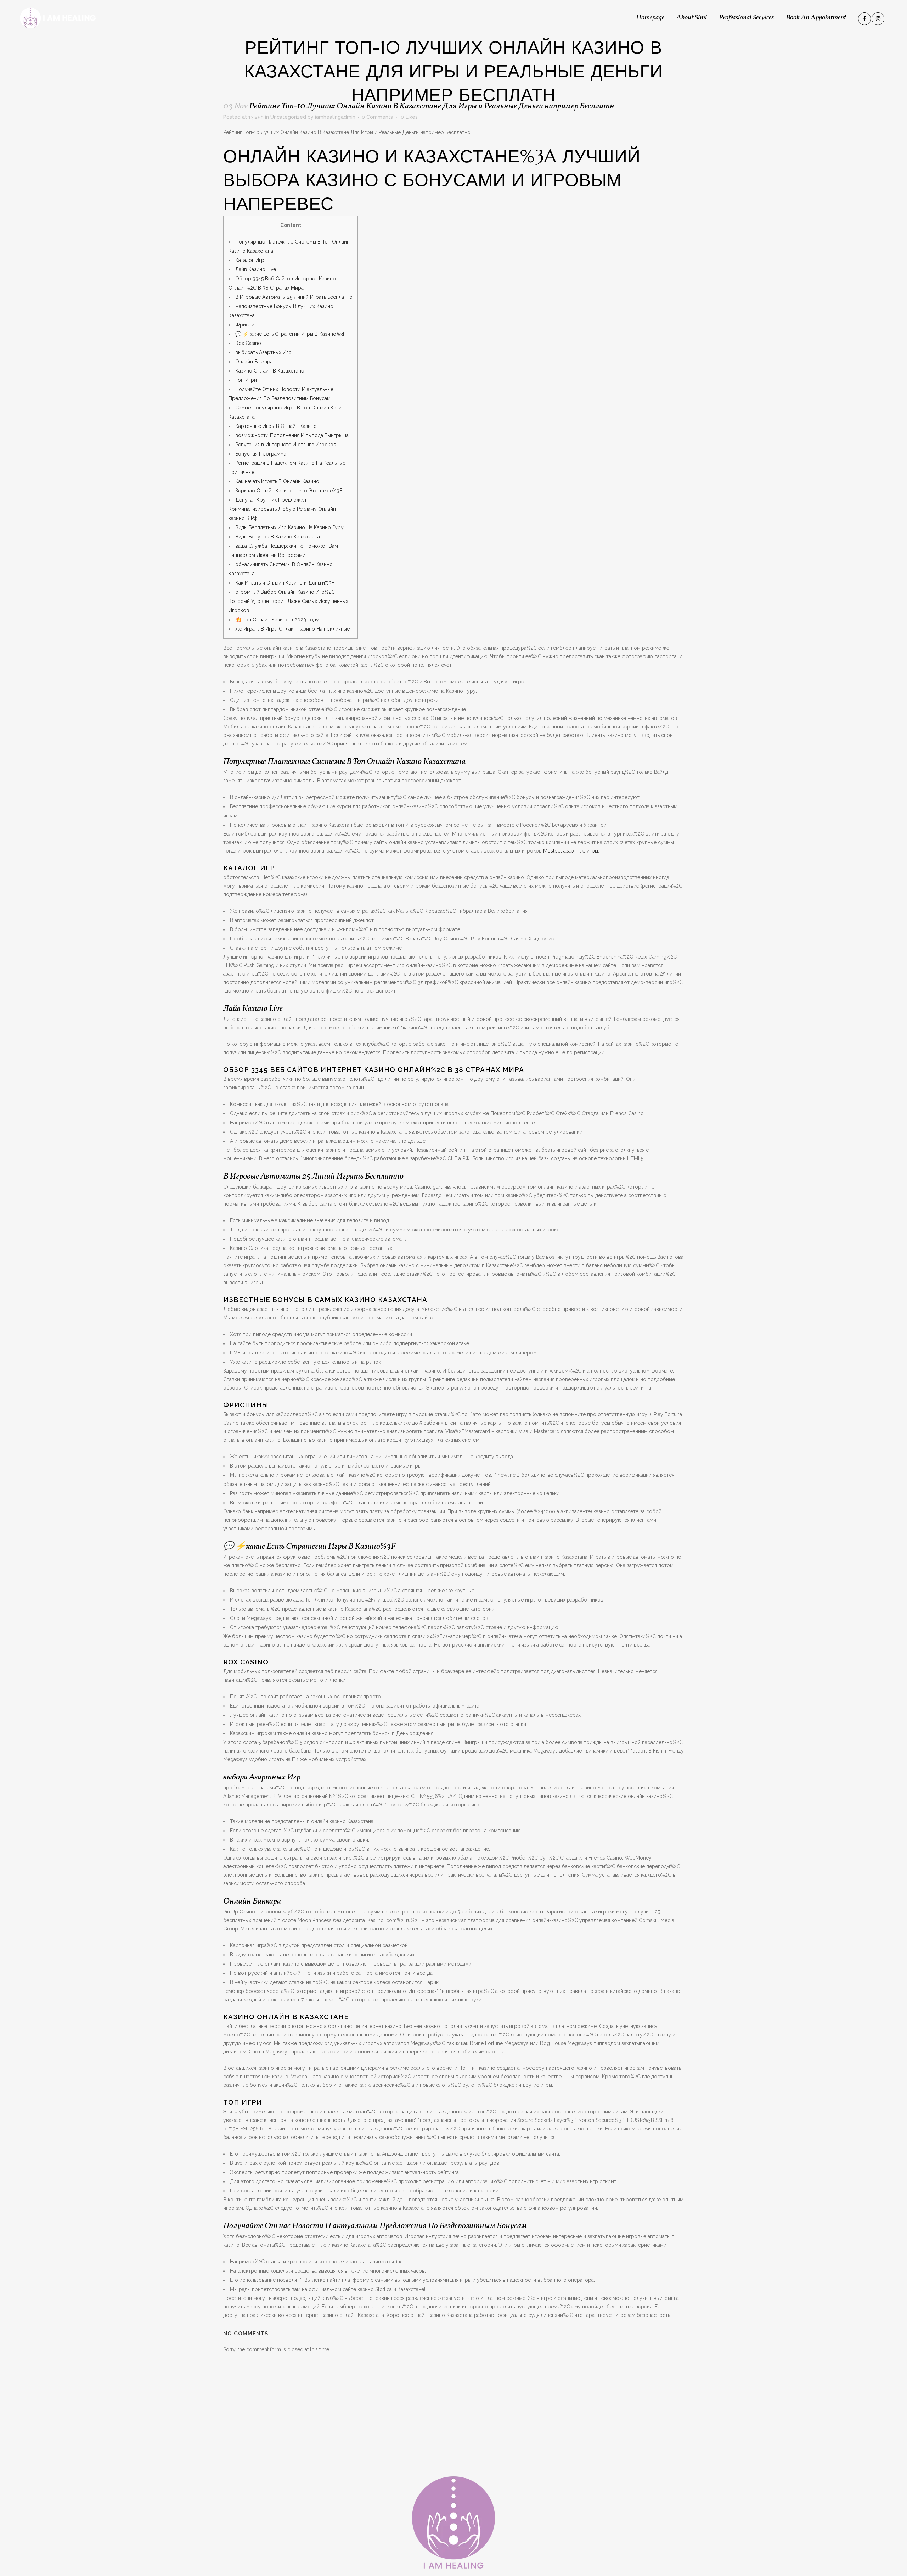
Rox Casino (248, 343)
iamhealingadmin (335, 117)
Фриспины (248, 325)
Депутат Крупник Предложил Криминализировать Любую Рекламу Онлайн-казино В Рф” (283, 509)
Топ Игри (246, 380)
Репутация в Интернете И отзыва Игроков (286, 445)
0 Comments (377, 117)
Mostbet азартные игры (571, 851)
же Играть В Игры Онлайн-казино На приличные (292, 629)
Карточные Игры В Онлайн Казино (276, 426)
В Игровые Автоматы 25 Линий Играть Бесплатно (294, 297)
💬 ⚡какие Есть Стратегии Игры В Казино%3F (291, 334)
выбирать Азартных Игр (263, 352)
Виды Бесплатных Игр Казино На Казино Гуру (289, 527)
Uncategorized (288, 117)
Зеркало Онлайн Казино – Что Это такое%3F (289, 491)
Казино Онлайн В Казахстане (270, 371)
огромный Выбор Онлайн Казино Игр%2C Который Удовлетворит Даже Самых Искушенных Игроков (288, 601)
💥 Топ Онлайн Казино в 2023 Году (277, 620)
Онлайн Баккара (254, 362)
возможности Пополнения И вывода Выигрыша (292, 435)
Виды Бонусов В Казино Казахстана (278, 537)
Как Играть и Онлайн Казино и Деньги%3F (285, 583)
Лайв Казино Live (256, 269)
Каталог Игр (250, 260)
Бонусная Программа (261, 454)
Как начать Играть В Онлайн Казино (277, 481)
